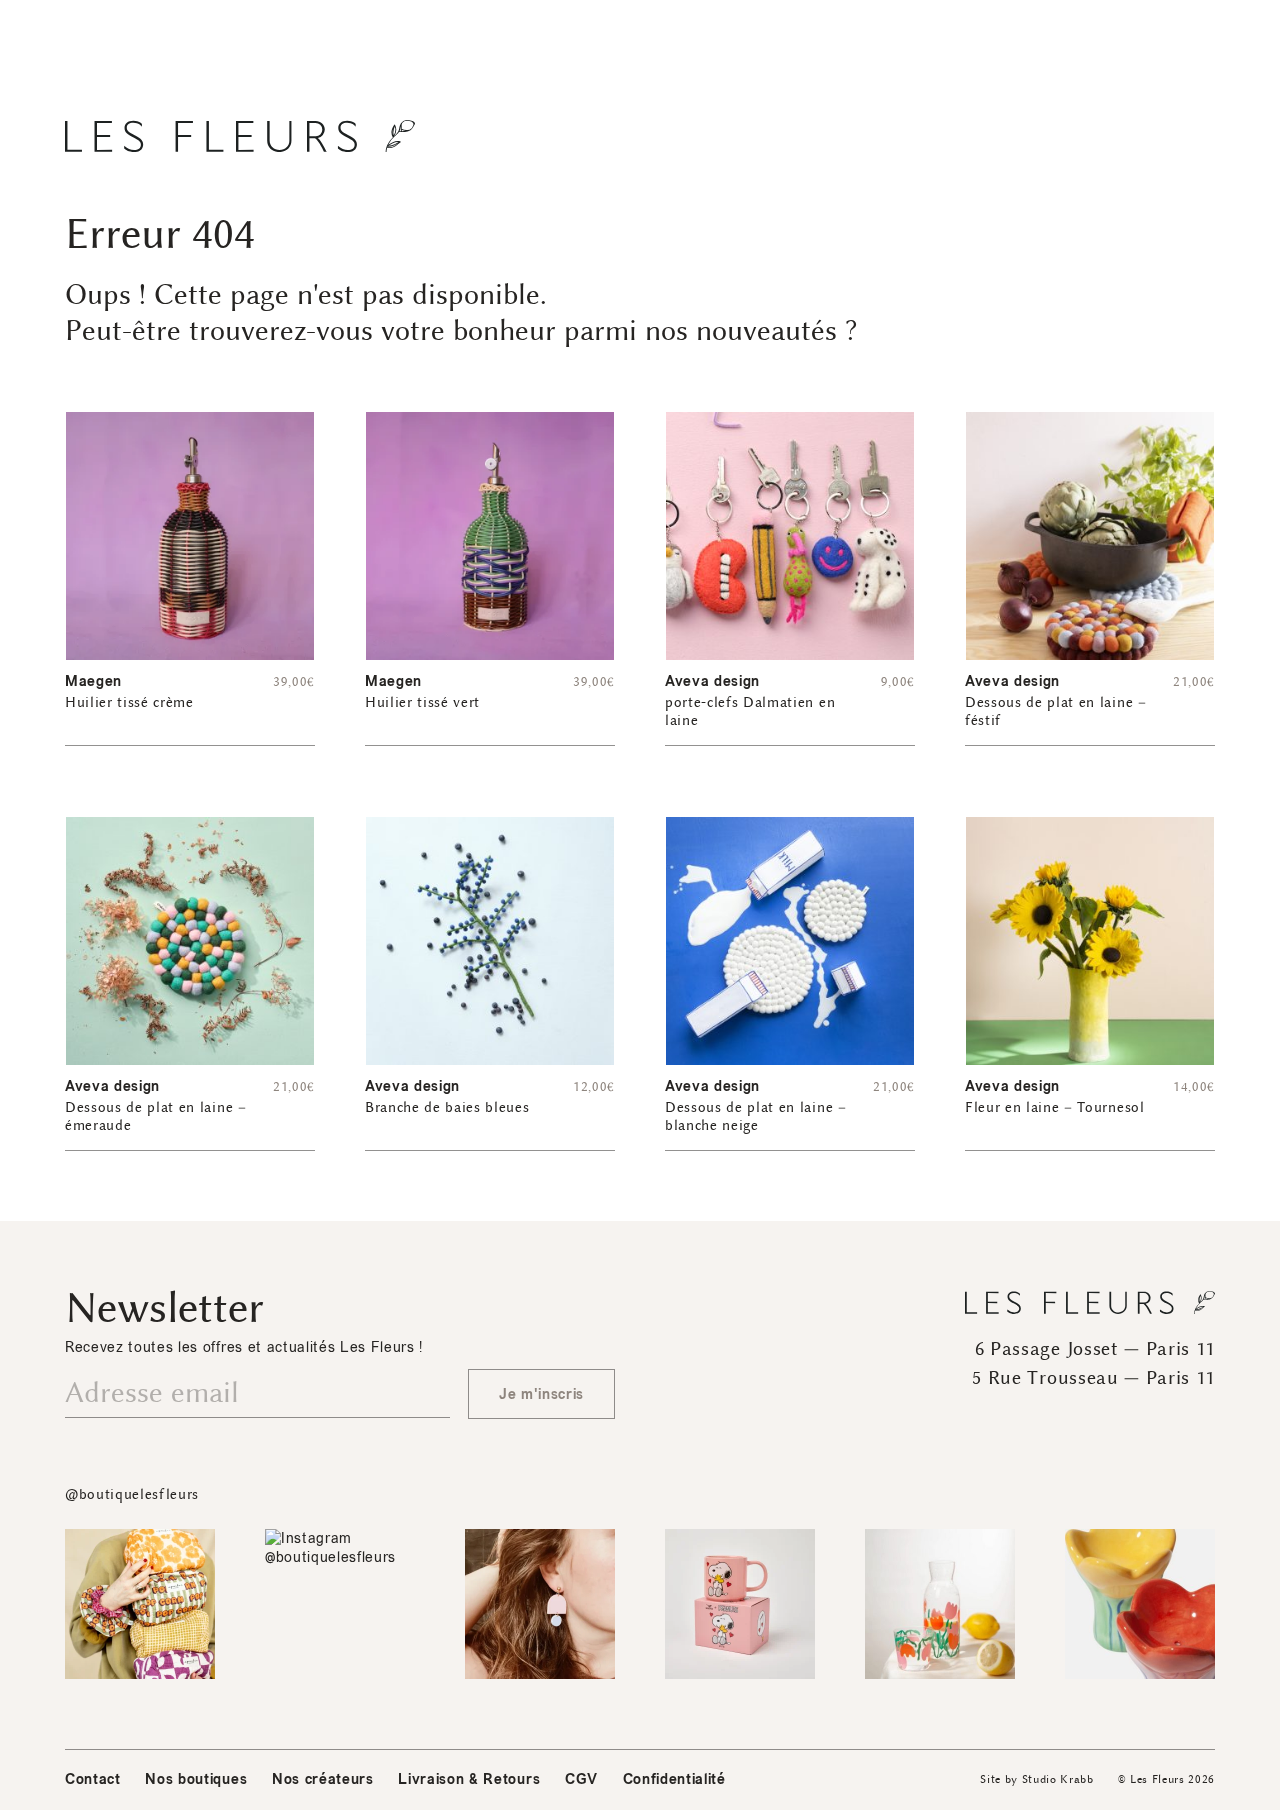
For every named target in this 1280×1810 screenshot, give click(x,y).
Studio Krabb (1058, 1779)
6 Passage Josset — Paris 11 (1095, 1349)
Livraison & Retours (469, 1779)
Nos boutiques (196, 1779)
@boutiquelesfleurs (132, 1494)
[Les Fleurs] (240, 136)
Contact (93, 1779)
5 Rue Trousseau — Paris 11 (1093, 1378)
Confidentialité (674, 1779)
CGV (581, 1779)
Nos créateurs (323, 1779)
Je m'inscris (541, 1394)
